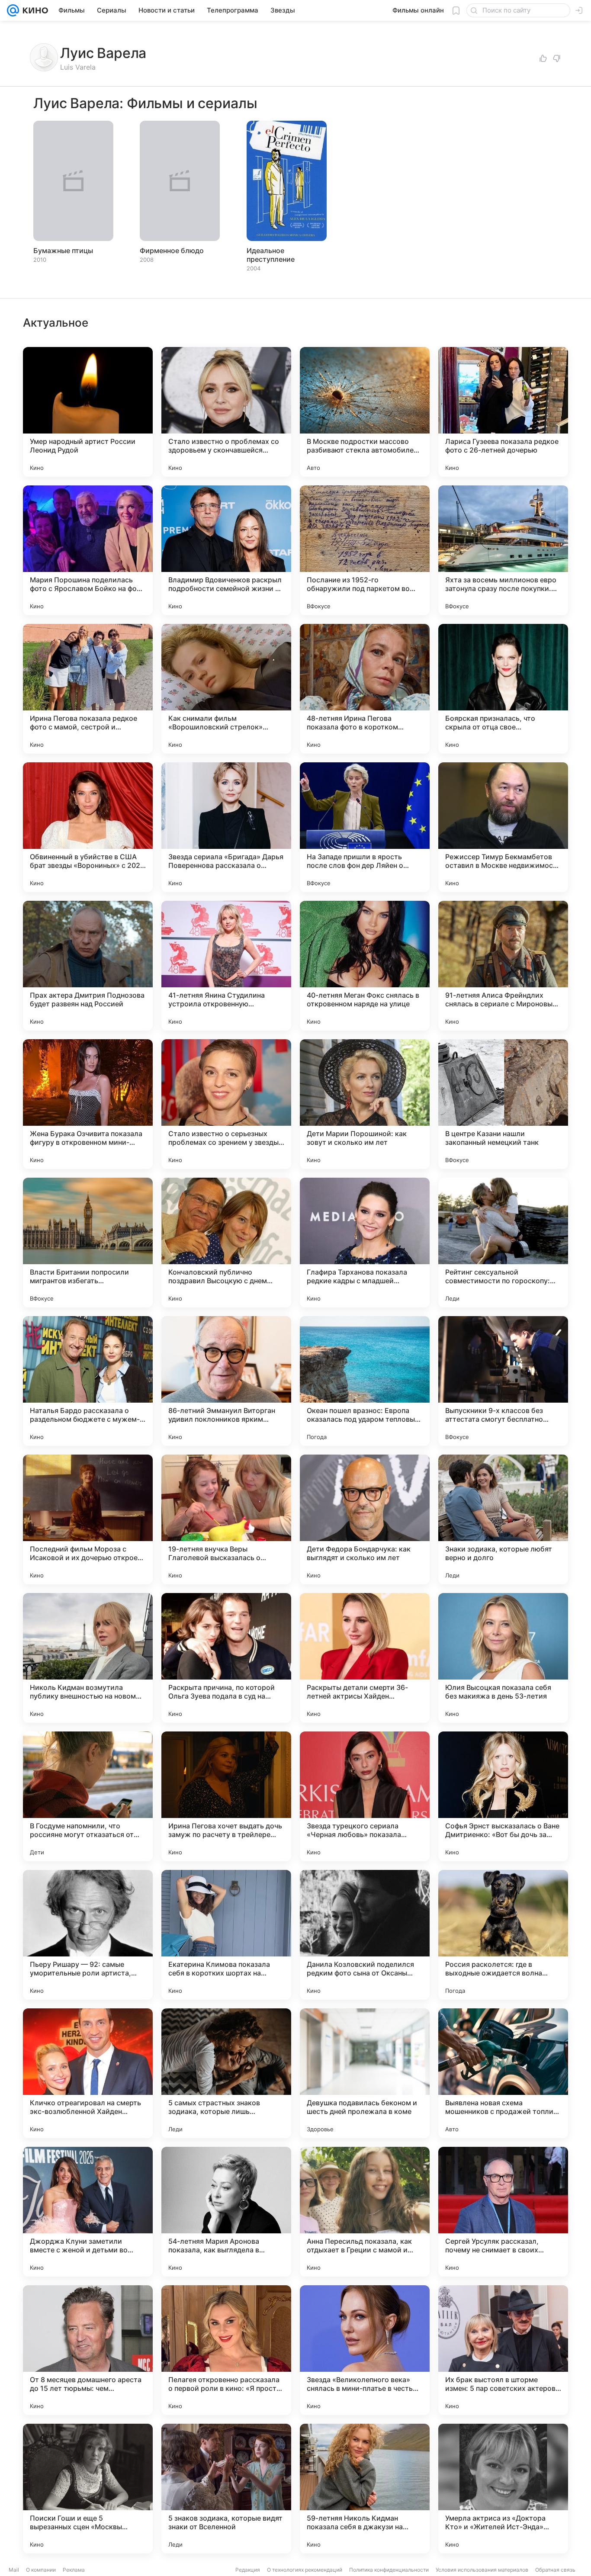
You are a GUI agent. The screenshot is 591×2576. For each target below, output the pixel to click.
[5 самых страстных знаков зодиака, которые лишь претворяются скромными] (226, 2073)
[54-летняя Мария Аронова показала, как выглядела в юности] (226, 2212)
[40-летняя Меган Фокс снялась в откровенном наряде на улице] (365, 966)
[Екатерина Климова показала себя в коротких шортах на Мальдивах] (226, 1935)
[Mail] (13, 10)
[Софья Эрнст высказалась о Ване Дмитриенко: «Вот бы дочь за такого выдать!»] (503, 1796)
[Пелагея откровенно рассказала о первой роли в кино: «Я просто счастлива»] (226, 2350)
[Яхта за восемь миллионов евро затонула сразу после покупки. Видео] (503, 550)
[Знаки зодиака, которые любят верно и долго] (503, 1519)
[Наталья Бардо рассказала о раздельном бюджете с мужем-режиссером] (88, 1381)
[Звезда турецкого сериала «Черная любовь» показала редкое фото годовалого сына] (365, 1796)
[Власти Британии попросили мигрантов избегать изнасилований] (88, 1243)
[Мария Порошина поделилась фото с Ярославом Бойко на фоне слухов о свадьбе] (88, 550)
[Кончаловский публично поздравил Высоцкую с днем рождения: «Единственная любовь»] (226, 1243)
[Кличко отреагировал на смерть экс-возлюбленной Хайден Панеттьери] (88, 2073)
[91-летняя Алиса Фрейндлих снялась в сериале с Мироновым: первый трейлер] (503, 966)
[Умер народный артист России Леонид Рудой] (88, 412)
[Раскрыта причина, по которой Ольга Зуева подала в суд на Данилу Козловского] (226, 1658)
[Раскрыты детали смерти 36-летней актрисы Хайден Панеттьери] (365, 1658)
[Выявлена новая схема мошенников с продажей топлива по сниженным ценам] (503, 2073)
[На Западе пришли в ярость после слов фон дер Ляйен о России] (365, 827)
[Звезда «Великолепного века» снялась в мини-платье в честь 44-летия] (365, 2350)
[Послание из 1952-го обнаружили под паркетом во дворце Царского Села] (365, 550)
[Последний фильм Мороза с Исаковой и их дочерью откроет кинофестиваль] (88, 1519)
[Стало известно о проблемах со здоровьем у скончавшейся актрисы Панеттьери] (226, 412)
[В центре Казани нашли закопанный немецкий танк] (503, 1104)
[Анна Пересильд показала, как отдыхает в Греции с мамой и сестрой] (365, 2212)
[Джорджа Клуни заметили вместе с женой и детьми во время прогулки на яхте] (88, 2212)
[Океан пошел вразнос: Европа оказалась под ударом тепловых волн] (365, 1381)
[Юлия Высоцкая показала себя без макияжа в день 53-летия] (503, 1658)
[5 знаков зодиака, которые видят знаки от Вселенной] (226, 2489)
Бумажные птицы (63, 251)
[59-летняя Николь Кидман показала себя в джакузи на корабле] (365, 2489)
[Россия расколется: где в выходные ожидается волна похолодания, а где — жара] (503, 1935)
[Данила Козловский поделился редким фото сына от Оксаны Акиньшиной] (365, 1935)
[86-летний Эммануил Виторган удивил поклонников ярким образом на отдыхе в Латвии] (226, 1381)
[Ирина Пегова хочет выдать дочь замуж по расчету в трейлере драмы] (226, 1796)
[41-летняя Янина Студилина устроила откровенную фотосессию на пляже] (226, 966)
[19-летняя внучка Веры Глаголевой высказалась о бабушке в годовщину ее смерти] (226, 1519)
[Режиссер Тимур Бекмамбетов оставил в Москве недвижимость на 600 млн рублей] (503, 827)
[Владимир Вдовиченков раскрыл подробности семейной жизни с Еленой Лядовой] (226, 550)
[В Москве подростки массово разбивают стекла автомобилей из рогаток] (365, 412)
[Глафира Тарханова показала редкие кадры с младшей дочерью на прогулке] (365, 1243)
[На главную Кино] (34, 10)
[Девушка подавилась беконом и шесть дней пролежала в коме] (365, 2073)
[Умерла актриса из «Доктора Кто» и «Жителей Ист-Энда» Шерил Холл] (503, 2489)
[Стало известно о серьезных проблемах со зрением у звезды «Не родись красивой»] (226, 1104)
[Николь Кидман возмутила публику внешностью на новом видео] (88, 1658)
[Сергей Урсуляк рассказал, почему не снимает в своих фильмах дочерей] (503, 2212)
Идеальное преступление (271, 255)
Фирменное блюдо (172, 251)
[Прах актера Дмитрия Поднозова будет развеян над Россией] (88, 966)
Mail (14, 2570)
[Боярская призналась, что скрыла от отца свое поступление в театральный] (503, 689)
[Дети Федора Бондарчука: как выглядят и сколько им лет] (365, 1519)
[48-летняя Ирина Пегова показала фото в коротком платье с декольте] (365, 689)
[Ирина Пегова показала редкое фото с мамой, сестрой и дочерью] (88, 689)
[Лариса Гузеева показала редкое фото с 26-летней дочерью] (503, 412)
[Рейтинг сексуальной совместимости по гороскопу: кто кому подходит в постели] (503, 1243)
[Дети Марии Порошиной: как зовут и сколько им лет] (365, 1104)
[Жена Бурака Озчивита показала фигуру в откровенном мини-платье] (88, 1104)
